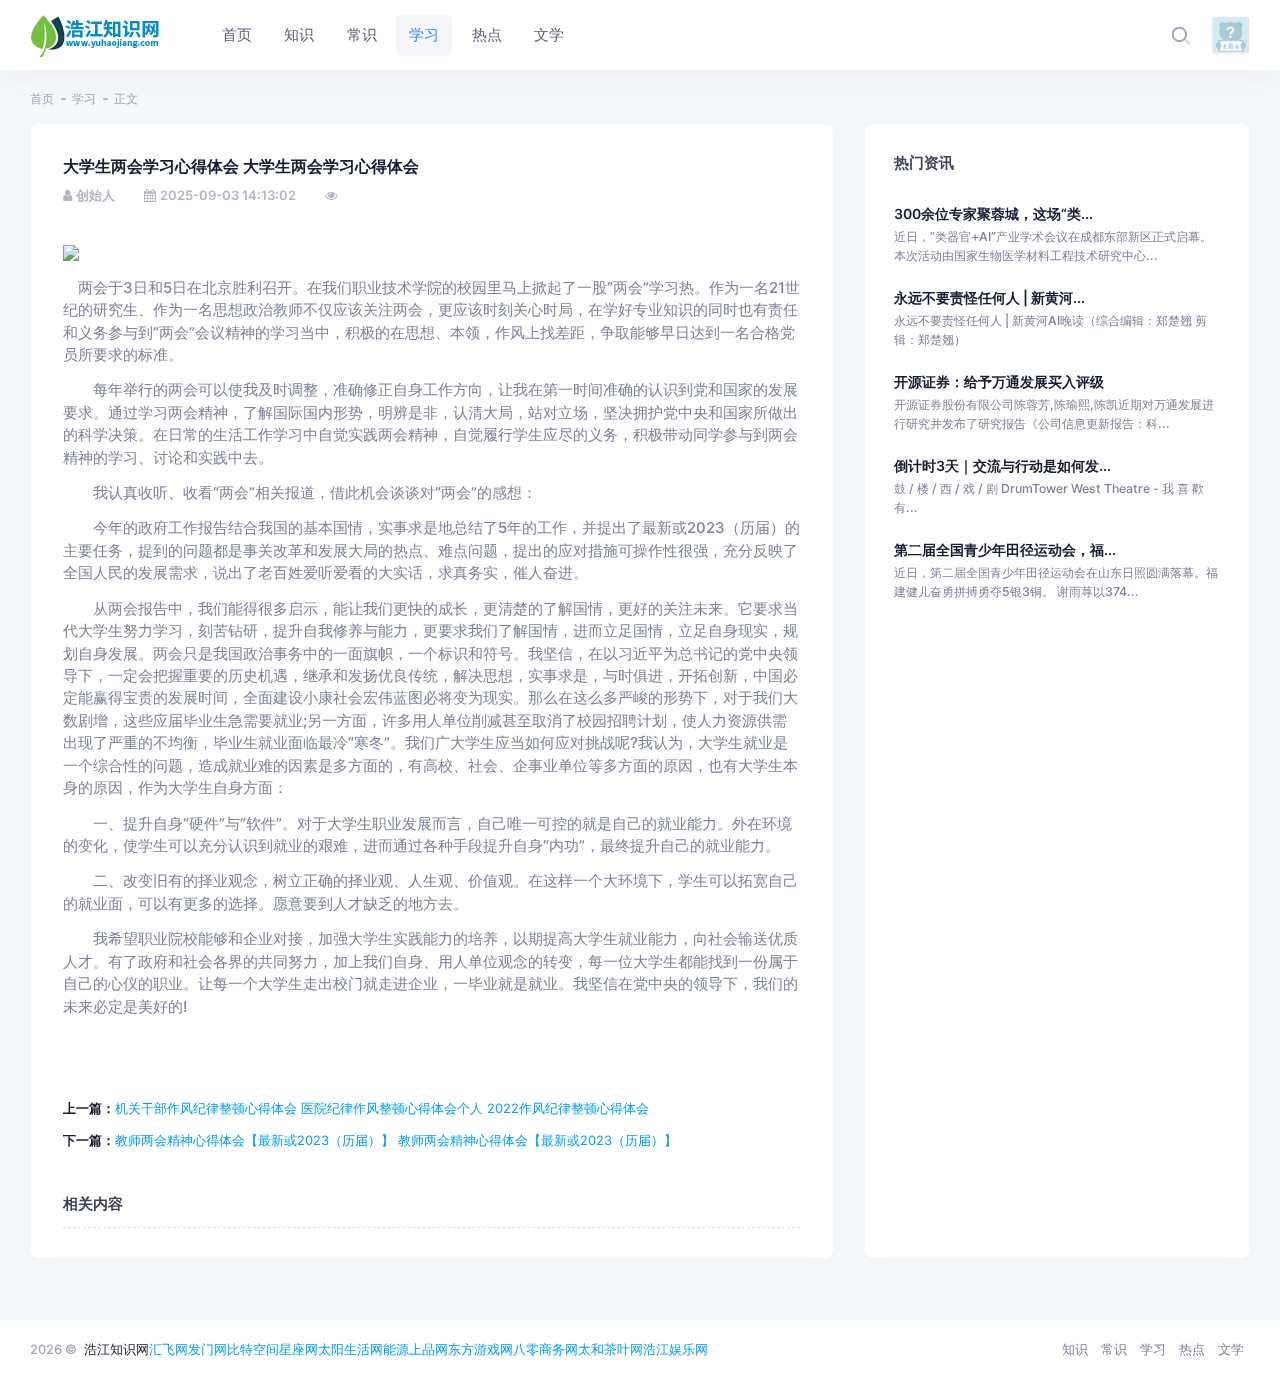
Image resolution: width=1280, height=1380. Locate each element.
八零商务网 (545, 1349)
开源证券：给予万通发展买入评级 (999, 381)
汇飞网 (168, 1349)
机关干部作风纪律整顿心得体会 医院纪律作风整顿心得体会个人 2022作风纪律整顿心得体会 (382, 1108)
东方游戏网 (480, 1349)
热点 (1192, 1349)
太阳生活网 (350, 1349)
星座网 (298, 1349)
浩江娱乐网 (675, 1349)
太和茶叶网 (610, 1349)
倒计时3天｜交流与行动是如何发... (1002, 465)
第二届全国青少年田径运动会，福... (1005, 549)
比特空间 (253, 1349)
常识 (1114, 1349)
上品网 (428, 1349)
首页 (42, 98)
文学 (1231, 1349)
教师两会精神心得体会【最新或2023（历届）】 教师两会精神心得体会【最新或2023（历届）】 (396, 1140)
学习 (84, 98)
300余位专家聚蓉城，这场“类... (993, 213)
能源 (396, 1349)
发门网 (207, 1349)
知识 (1075, 1349)
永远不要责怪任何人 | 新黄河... (989, 297)
